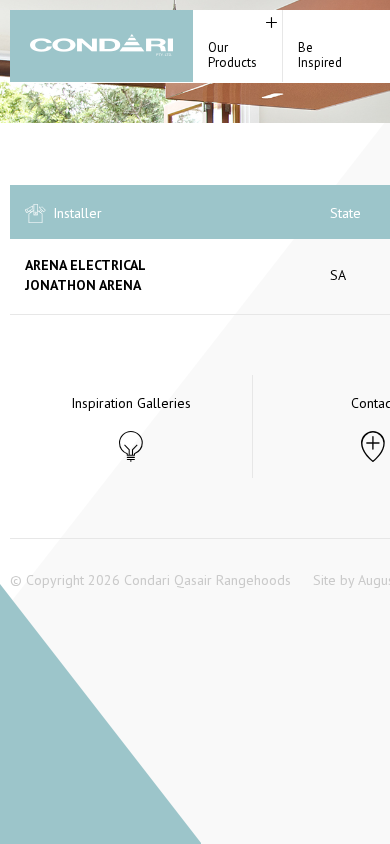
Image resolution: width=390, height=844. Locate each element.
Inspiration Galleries (131, 403)
